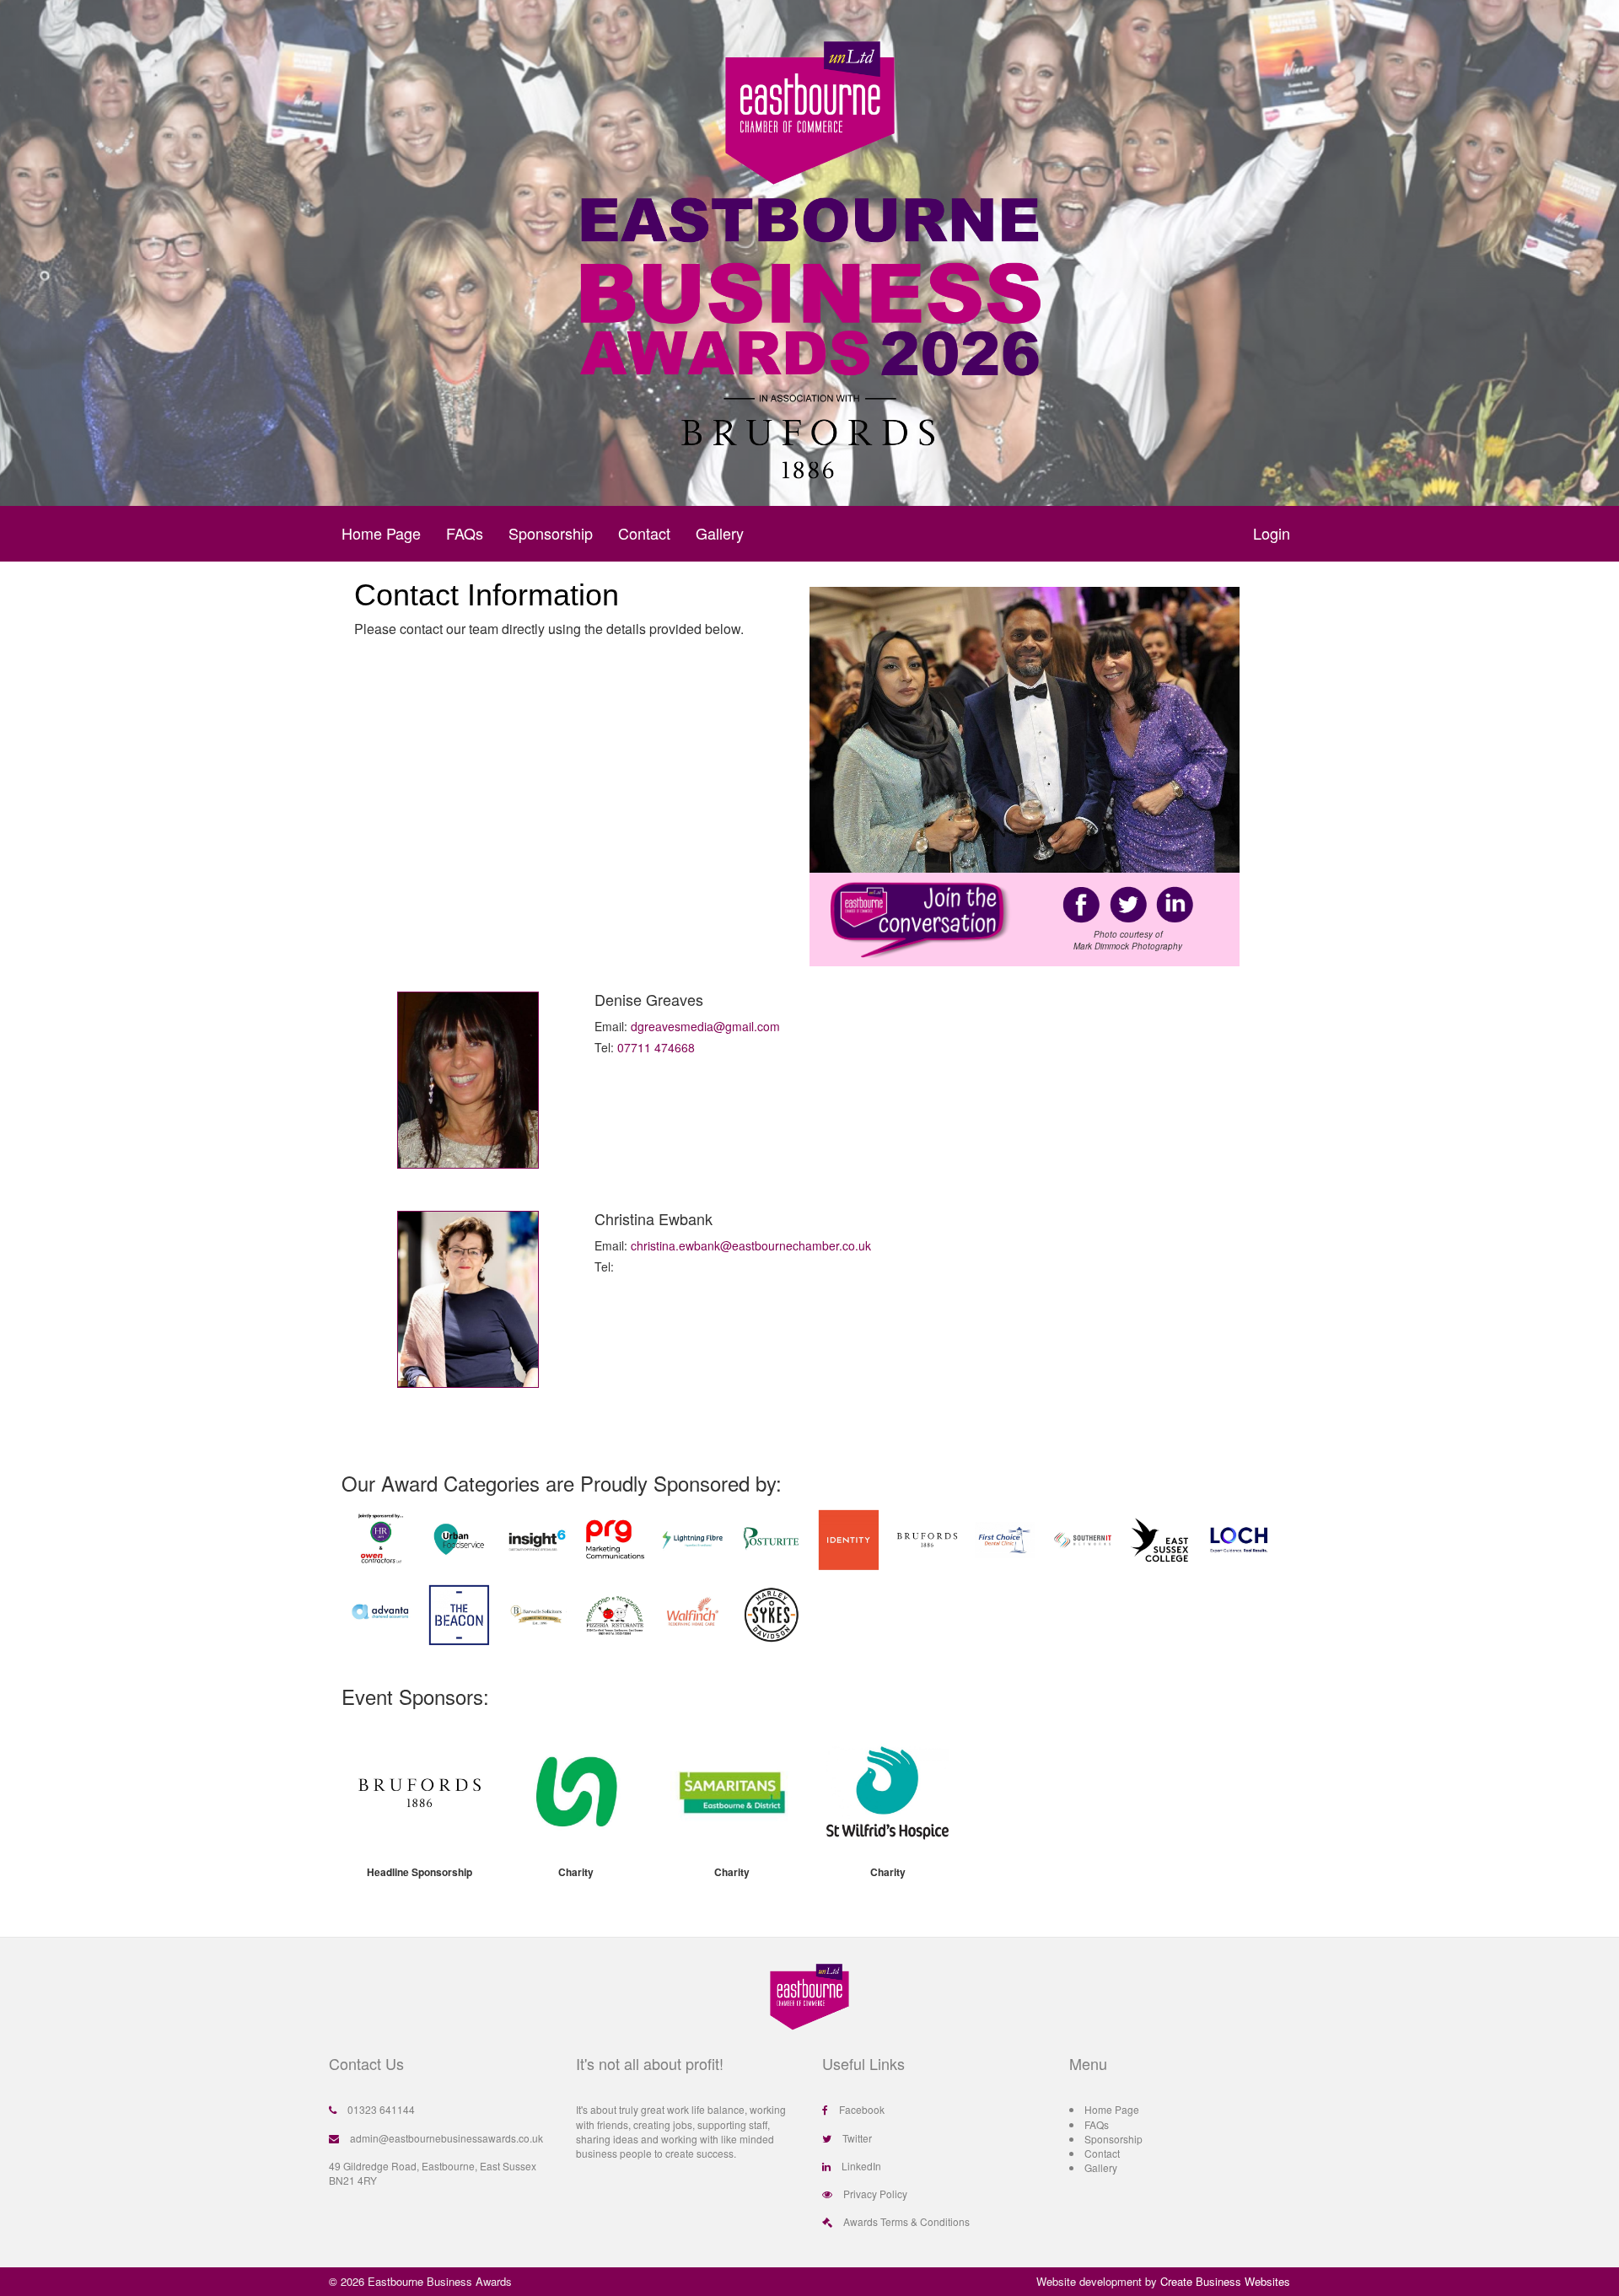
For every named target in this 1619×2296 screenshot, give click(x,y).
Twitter (857, 2138)
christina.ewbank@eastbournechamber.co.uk (751, 1245)
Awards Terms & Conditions (906, 2221)
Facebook (862, 2109)
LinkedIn (861, 2166)
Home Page (381, 533)
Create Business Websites (1225, 2281)
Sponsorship (551, 533)
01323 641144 (381, 2109)
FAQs (465, 533)
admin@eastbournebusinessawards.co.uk (446, 2138)
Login (1272, 533)
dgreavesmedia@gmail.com (705, 1026)
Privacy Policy (875, 2194)
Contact (644, 533)
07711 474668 (656, 1047)
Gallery (720, 533)
